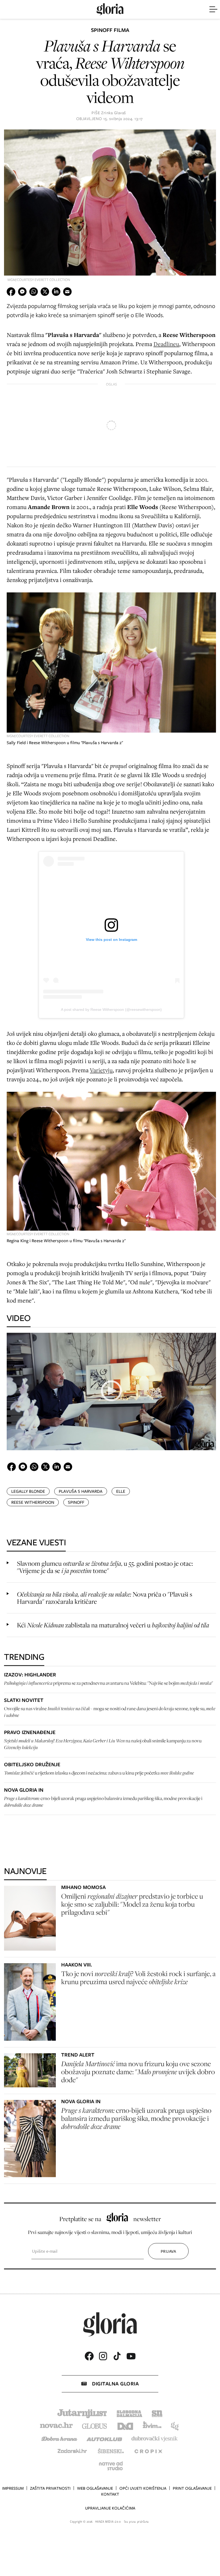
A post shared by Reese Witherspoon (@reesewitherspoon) (111, 1009)
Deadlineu (166, 344)
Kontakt (110, 2494)
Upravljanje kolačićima (110, 2508)
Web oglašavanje (95, 2488)
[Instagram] (103, 2356)
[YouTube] (131, 2356)
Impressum (13, 2488)
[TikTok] (117, 2356)
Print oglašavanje (192, 2488)
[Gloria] (110, 9)
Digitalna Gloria (115, 2384)
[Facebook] (89, 2356)
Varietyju (101, 1070)
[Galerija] (110, 203)
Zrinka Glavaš (113, 113)
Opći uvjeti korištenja (143, 2488)
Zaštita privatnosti (50, 2488)
